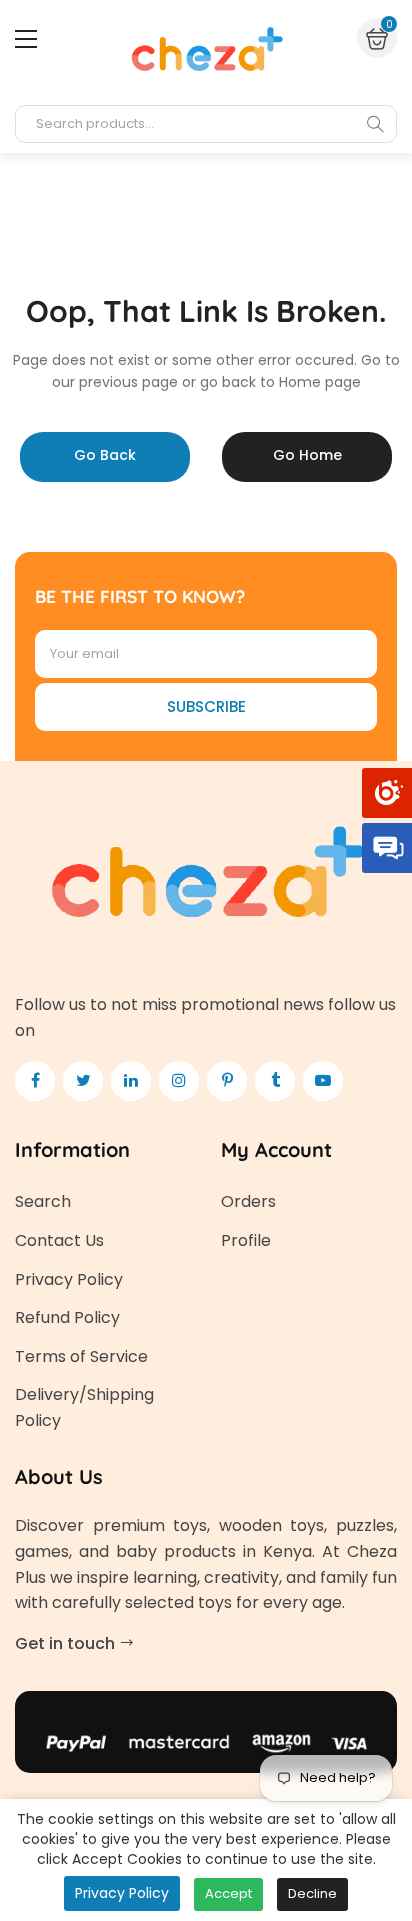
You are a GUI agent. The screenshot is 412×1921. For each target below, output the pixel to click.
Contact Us (59, 1240)
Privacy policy (122, 1893)
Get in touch (67, 1643)
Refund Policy (67, 1317)
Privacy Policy (69, 1279)
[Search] (375, 124)
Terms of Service (81, 1356)
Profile (246, 1240)
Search (43, 1201)
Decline (312, 1893)
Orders (248, 1201)
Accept (228, 1893)
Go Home (307, 455)
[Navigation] (26, 39)
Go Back (105, 455)
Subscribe (206, 706)
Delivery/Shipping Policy (84, 1407)
